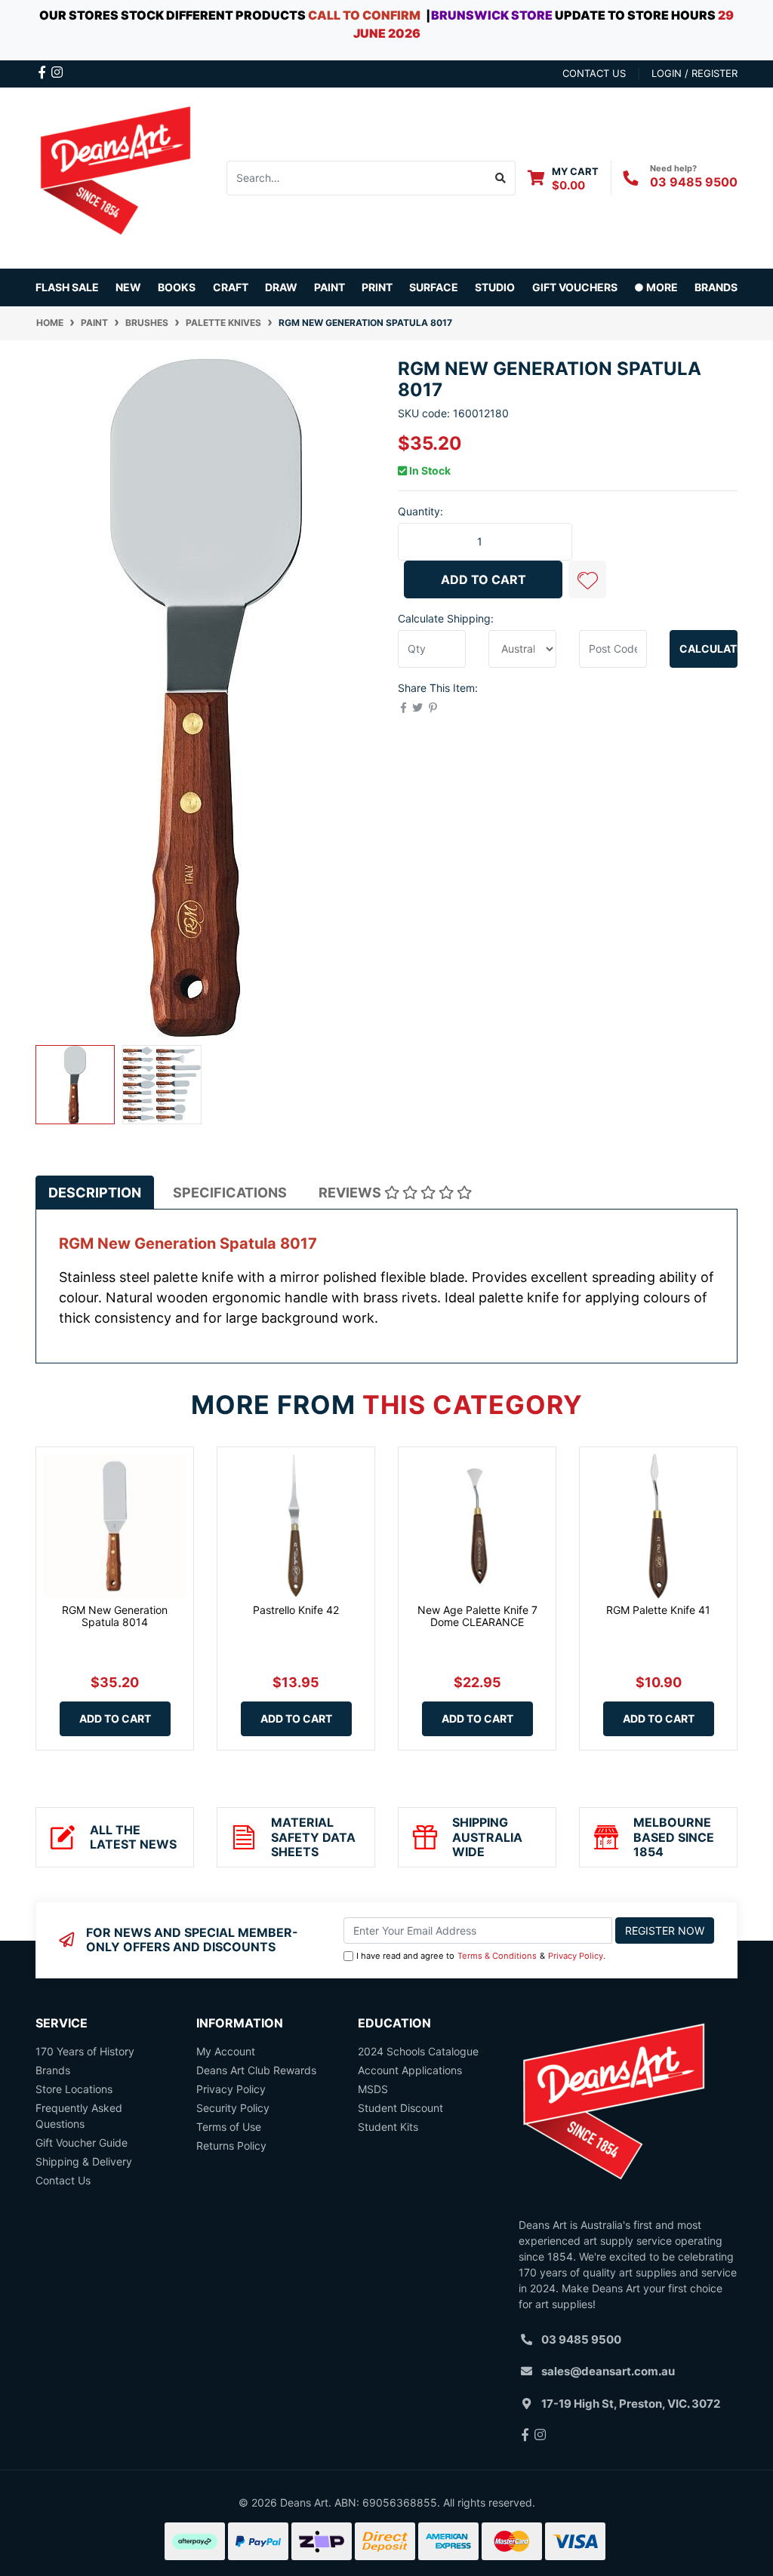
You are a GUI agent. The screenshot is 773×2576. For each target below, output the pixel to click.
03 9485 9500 (694, 182)
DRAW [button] (281, 287)
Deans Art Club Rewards (256, 2070)
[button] (587, 579)
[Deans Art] (115, 176)
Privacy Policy (576, 1956)
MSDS (373, 2089)
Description (95, 1193)
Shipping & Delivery (84, 2161)
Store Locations (74, 2089)
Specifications (230, 1193)
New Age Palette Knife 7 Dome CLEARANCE (477, 1616)
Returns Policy (231, 2146)
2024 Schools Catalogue (418, 2051)
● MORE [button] (656, 287)
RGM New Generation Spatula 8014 (115, 1616)
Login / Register (694, 73)
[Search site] (501, 178)
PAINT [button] (330, 287)
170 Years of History (85, 2051)
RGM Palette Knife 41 (658, 1610)
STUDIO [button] (495, 287)
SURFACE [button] (434, 287)
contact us (594, 73)
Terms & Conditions (497, 1956)
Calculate (708, 649)
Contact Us (63, 2180)
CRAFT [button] (231, 287)
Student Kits (388, 2127)
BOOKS (177, 287)
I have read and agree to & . (481, 1956)
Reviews (351, 1193)
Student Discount (400, 2108)
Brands (53, 2070)
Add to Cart (484, 579)
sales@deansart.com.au (608, 2371)
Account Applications (410, 2070)
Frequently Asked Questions (79, 2116)
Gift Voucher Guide (82, 2143)
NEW (128, 287)
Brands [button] (716, 287)
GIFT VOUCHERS (575, 287)
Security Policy (233, 2108)
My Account (226, 2051)
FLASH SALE (67, 287)
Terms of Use (229, 2127)
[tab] (95, 1193)
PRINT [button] (377, 287)
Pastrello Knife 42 (296, 1610)
